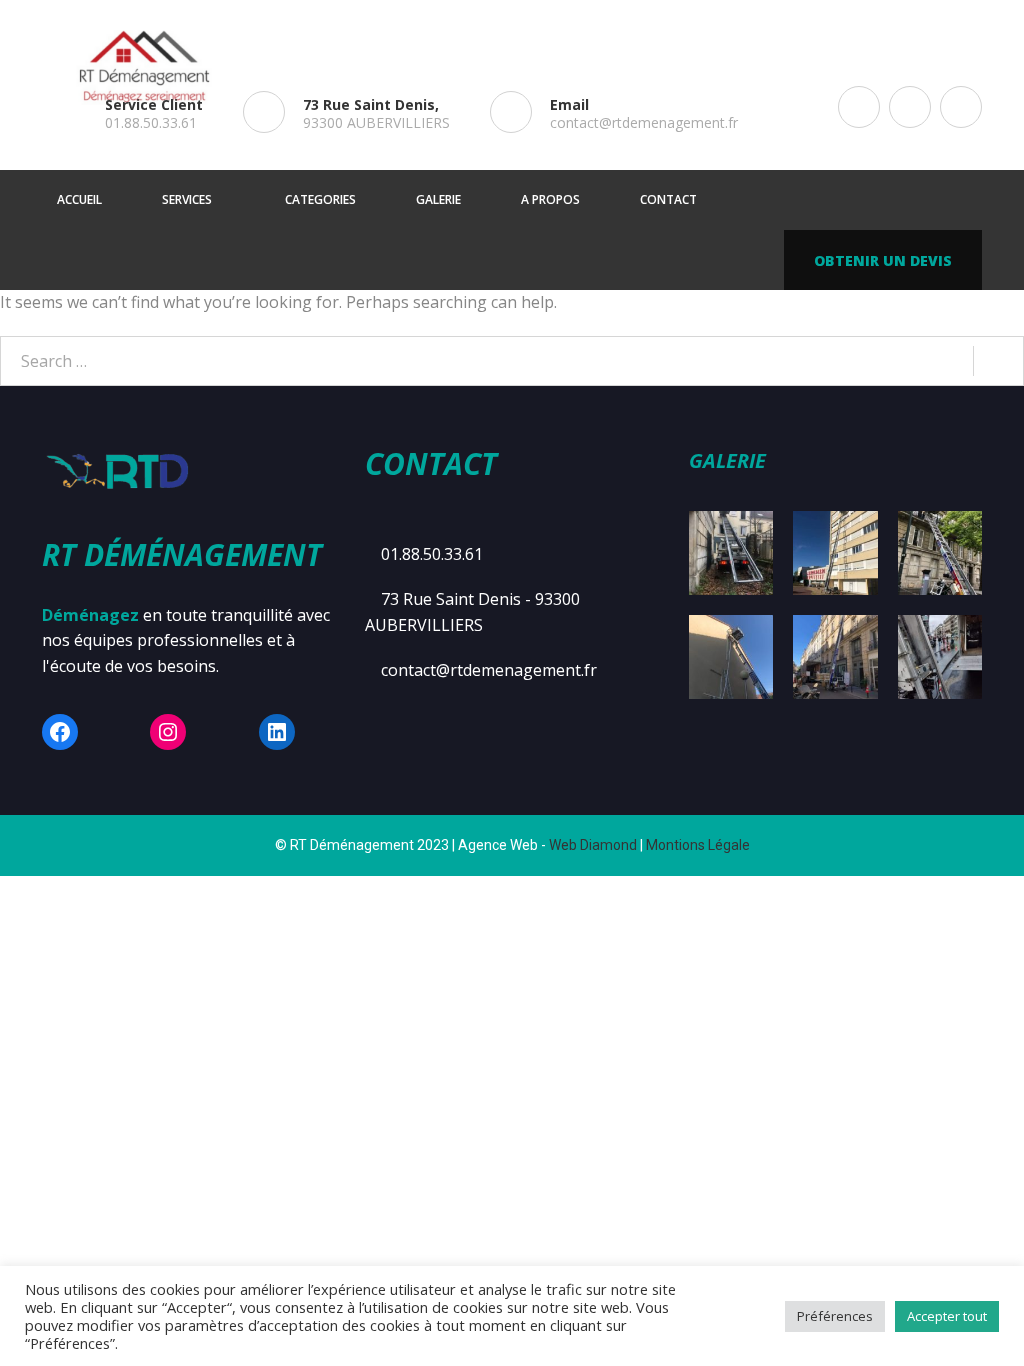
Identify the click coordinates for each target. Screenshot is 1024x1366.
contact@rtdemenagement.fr (644, 122)
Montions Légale (698, 845)
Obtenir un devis (883, 260)
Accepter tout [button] (947, 1316)
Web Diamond (593, 845)
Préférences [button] (835, 1316)
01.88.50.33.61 (151, 122)
